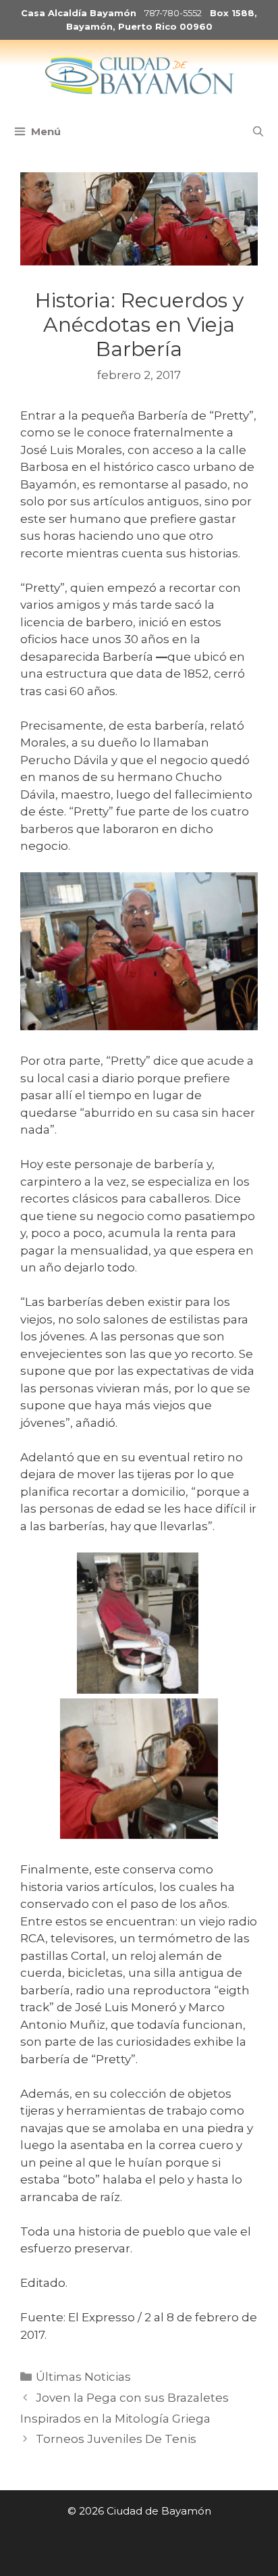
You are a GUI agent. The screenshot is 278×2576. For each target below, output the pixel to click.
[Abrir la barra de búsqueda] (258, 132)
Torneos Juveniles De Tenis (116, 2439)
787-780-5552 (173, 13)
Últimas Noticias (83, 2377)
